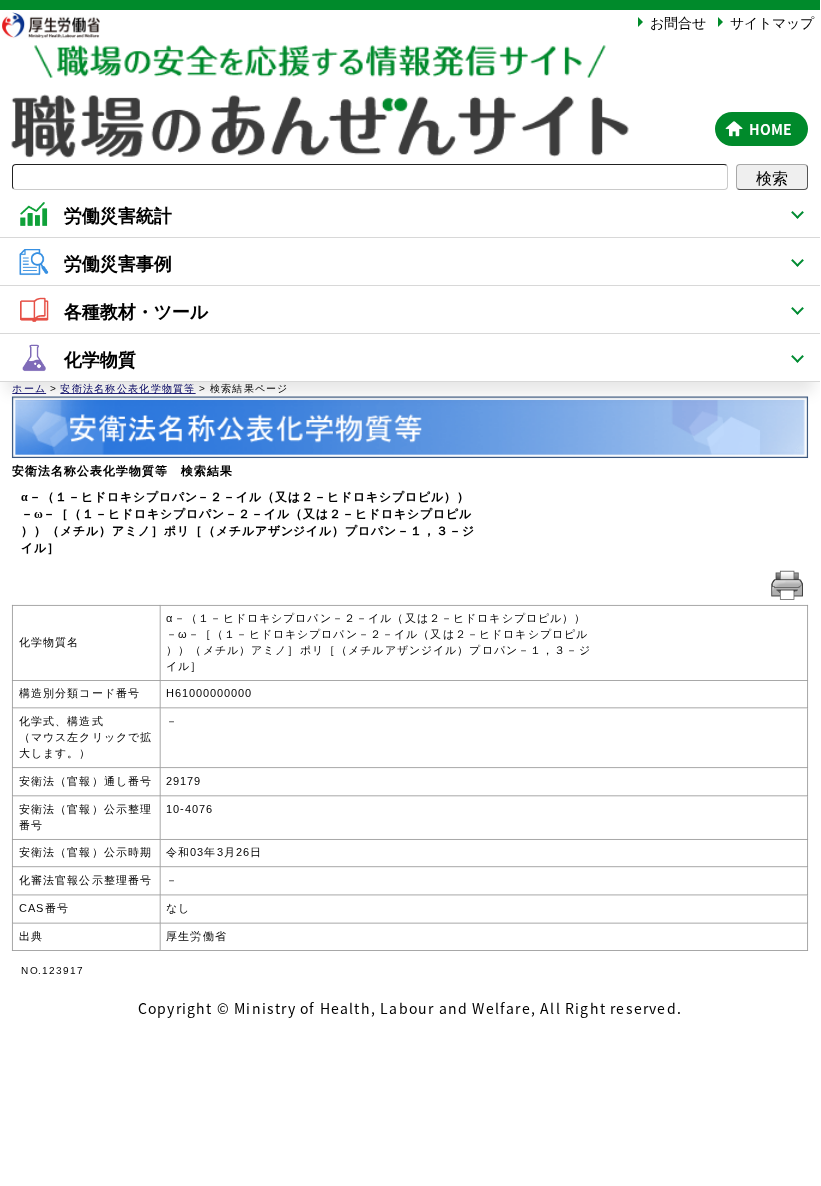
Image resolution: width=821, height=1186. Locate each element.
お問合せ (678, 22)
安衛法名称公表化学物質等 (127, 389)
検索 (772, 177)
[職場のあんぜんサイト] (354, 63)
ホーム (29, 389)
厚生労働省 (60, 24)
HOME (770, 129)
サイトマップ (772, 22)
